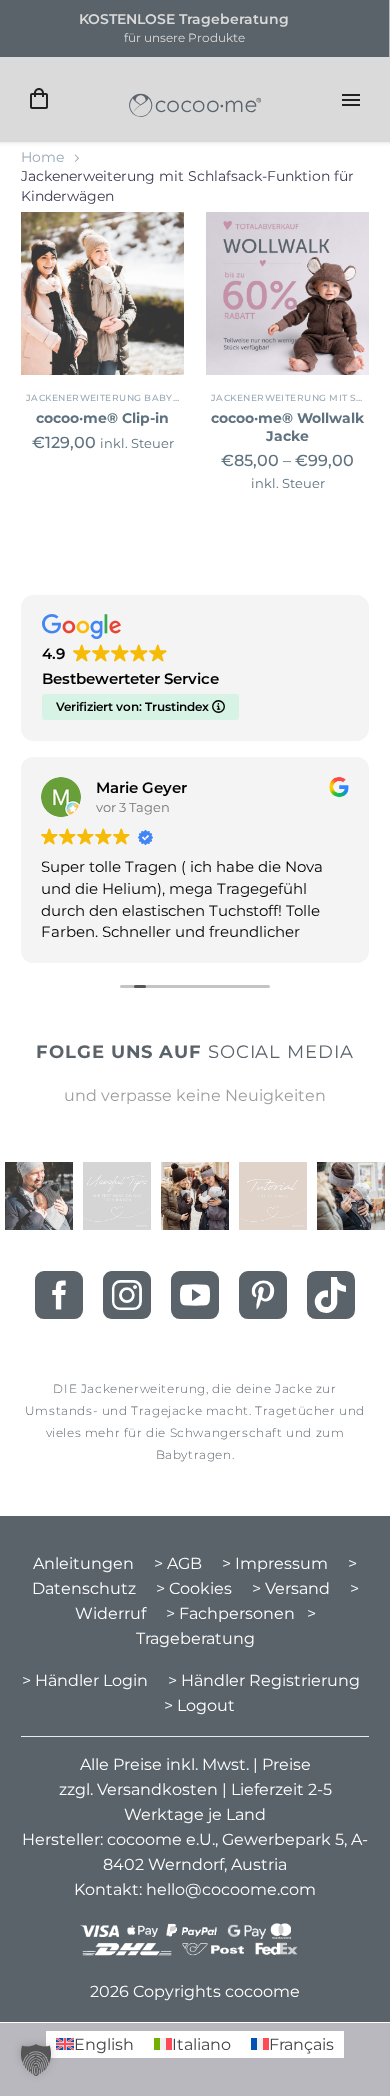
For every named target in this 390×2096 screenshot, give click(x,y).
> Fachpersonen (230, 1613)
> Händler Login (85, 1680)
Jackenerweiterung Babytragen (120, 397)
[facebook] (59, 1295)
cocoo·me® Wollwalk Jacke (287, 427)
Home (42, 157)
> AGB (178, 1563)
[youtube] (195, 1295)
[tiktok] (331, 1295)
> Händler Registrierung (264, 1680)
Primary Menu (351, 100)
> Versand (291, 1588)
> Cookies (194, 1588)
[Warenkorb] (39, 99)
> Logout (199, 1705)
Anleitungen (83, 1563)
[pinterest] (263, 1295)
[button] (36, 2060)
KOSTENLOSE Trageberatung (184, 19)
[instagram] (127, 1295)
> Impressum (275, 1563)
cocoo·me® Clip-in (102, 418)
